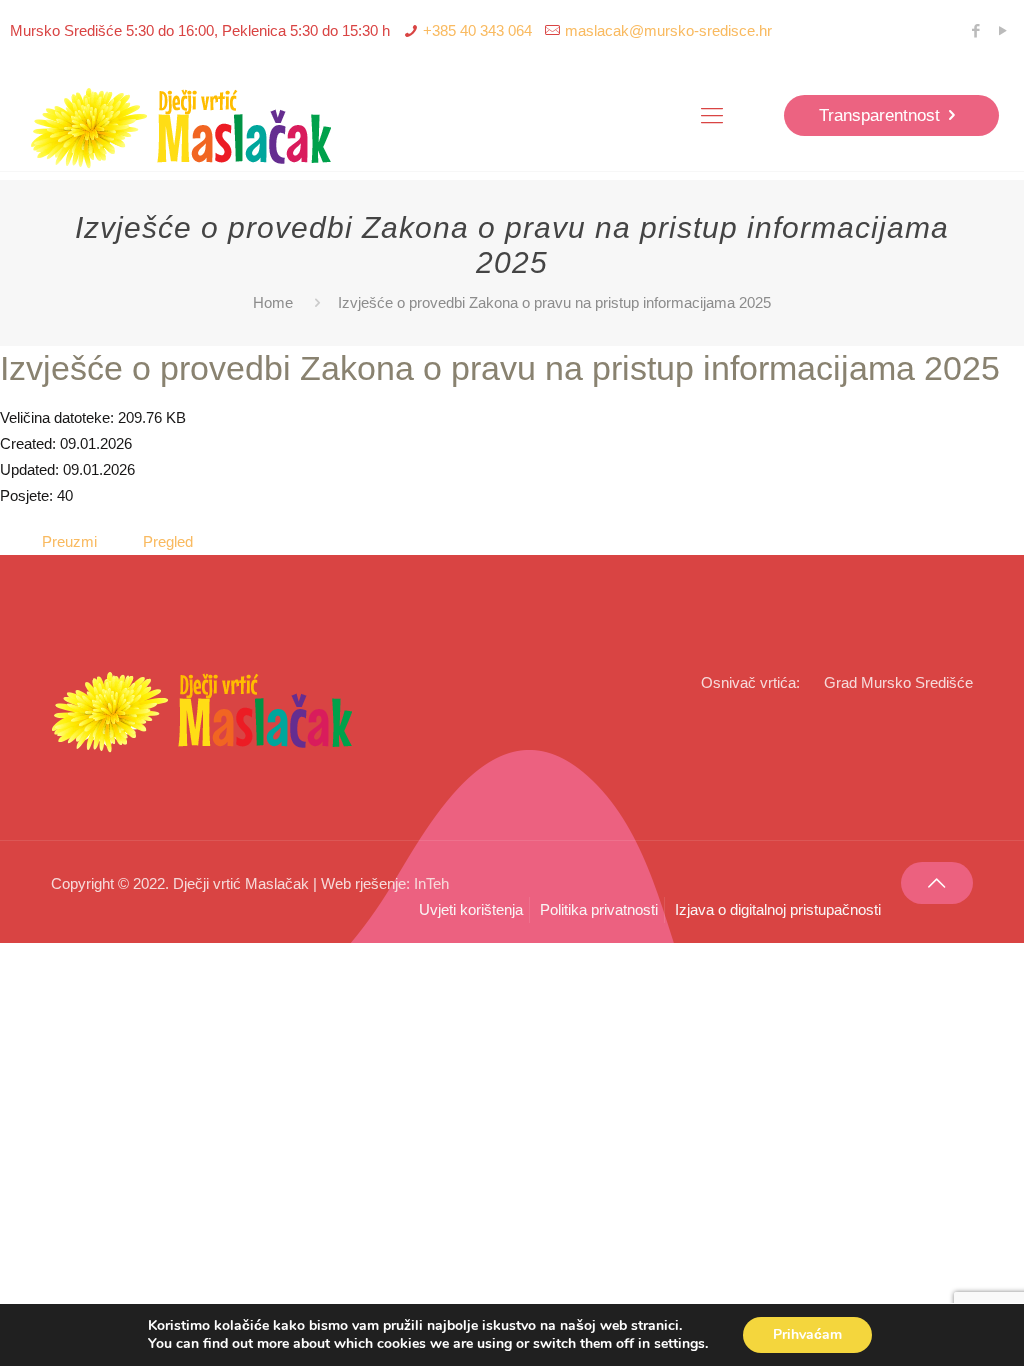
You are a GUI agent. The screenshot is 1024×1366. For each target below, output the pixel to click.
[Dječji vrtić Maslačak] (182, 128)
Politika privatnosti (599, 909)
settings (679, 1344)
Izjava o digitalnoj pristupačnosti (778, 909)
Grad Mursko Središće (898, 682)
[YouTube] (1003, 30)
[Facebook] (976, 30)
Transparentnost (879, 115)
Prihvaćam (807, 1334)
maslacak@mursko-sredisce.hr (668, 30)
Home (273, 302)
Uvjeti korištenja (471, 909)
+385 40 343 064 (477, 30)
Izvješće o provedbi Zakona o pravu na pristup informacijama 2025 (500, 368)
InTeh (431, 883)
